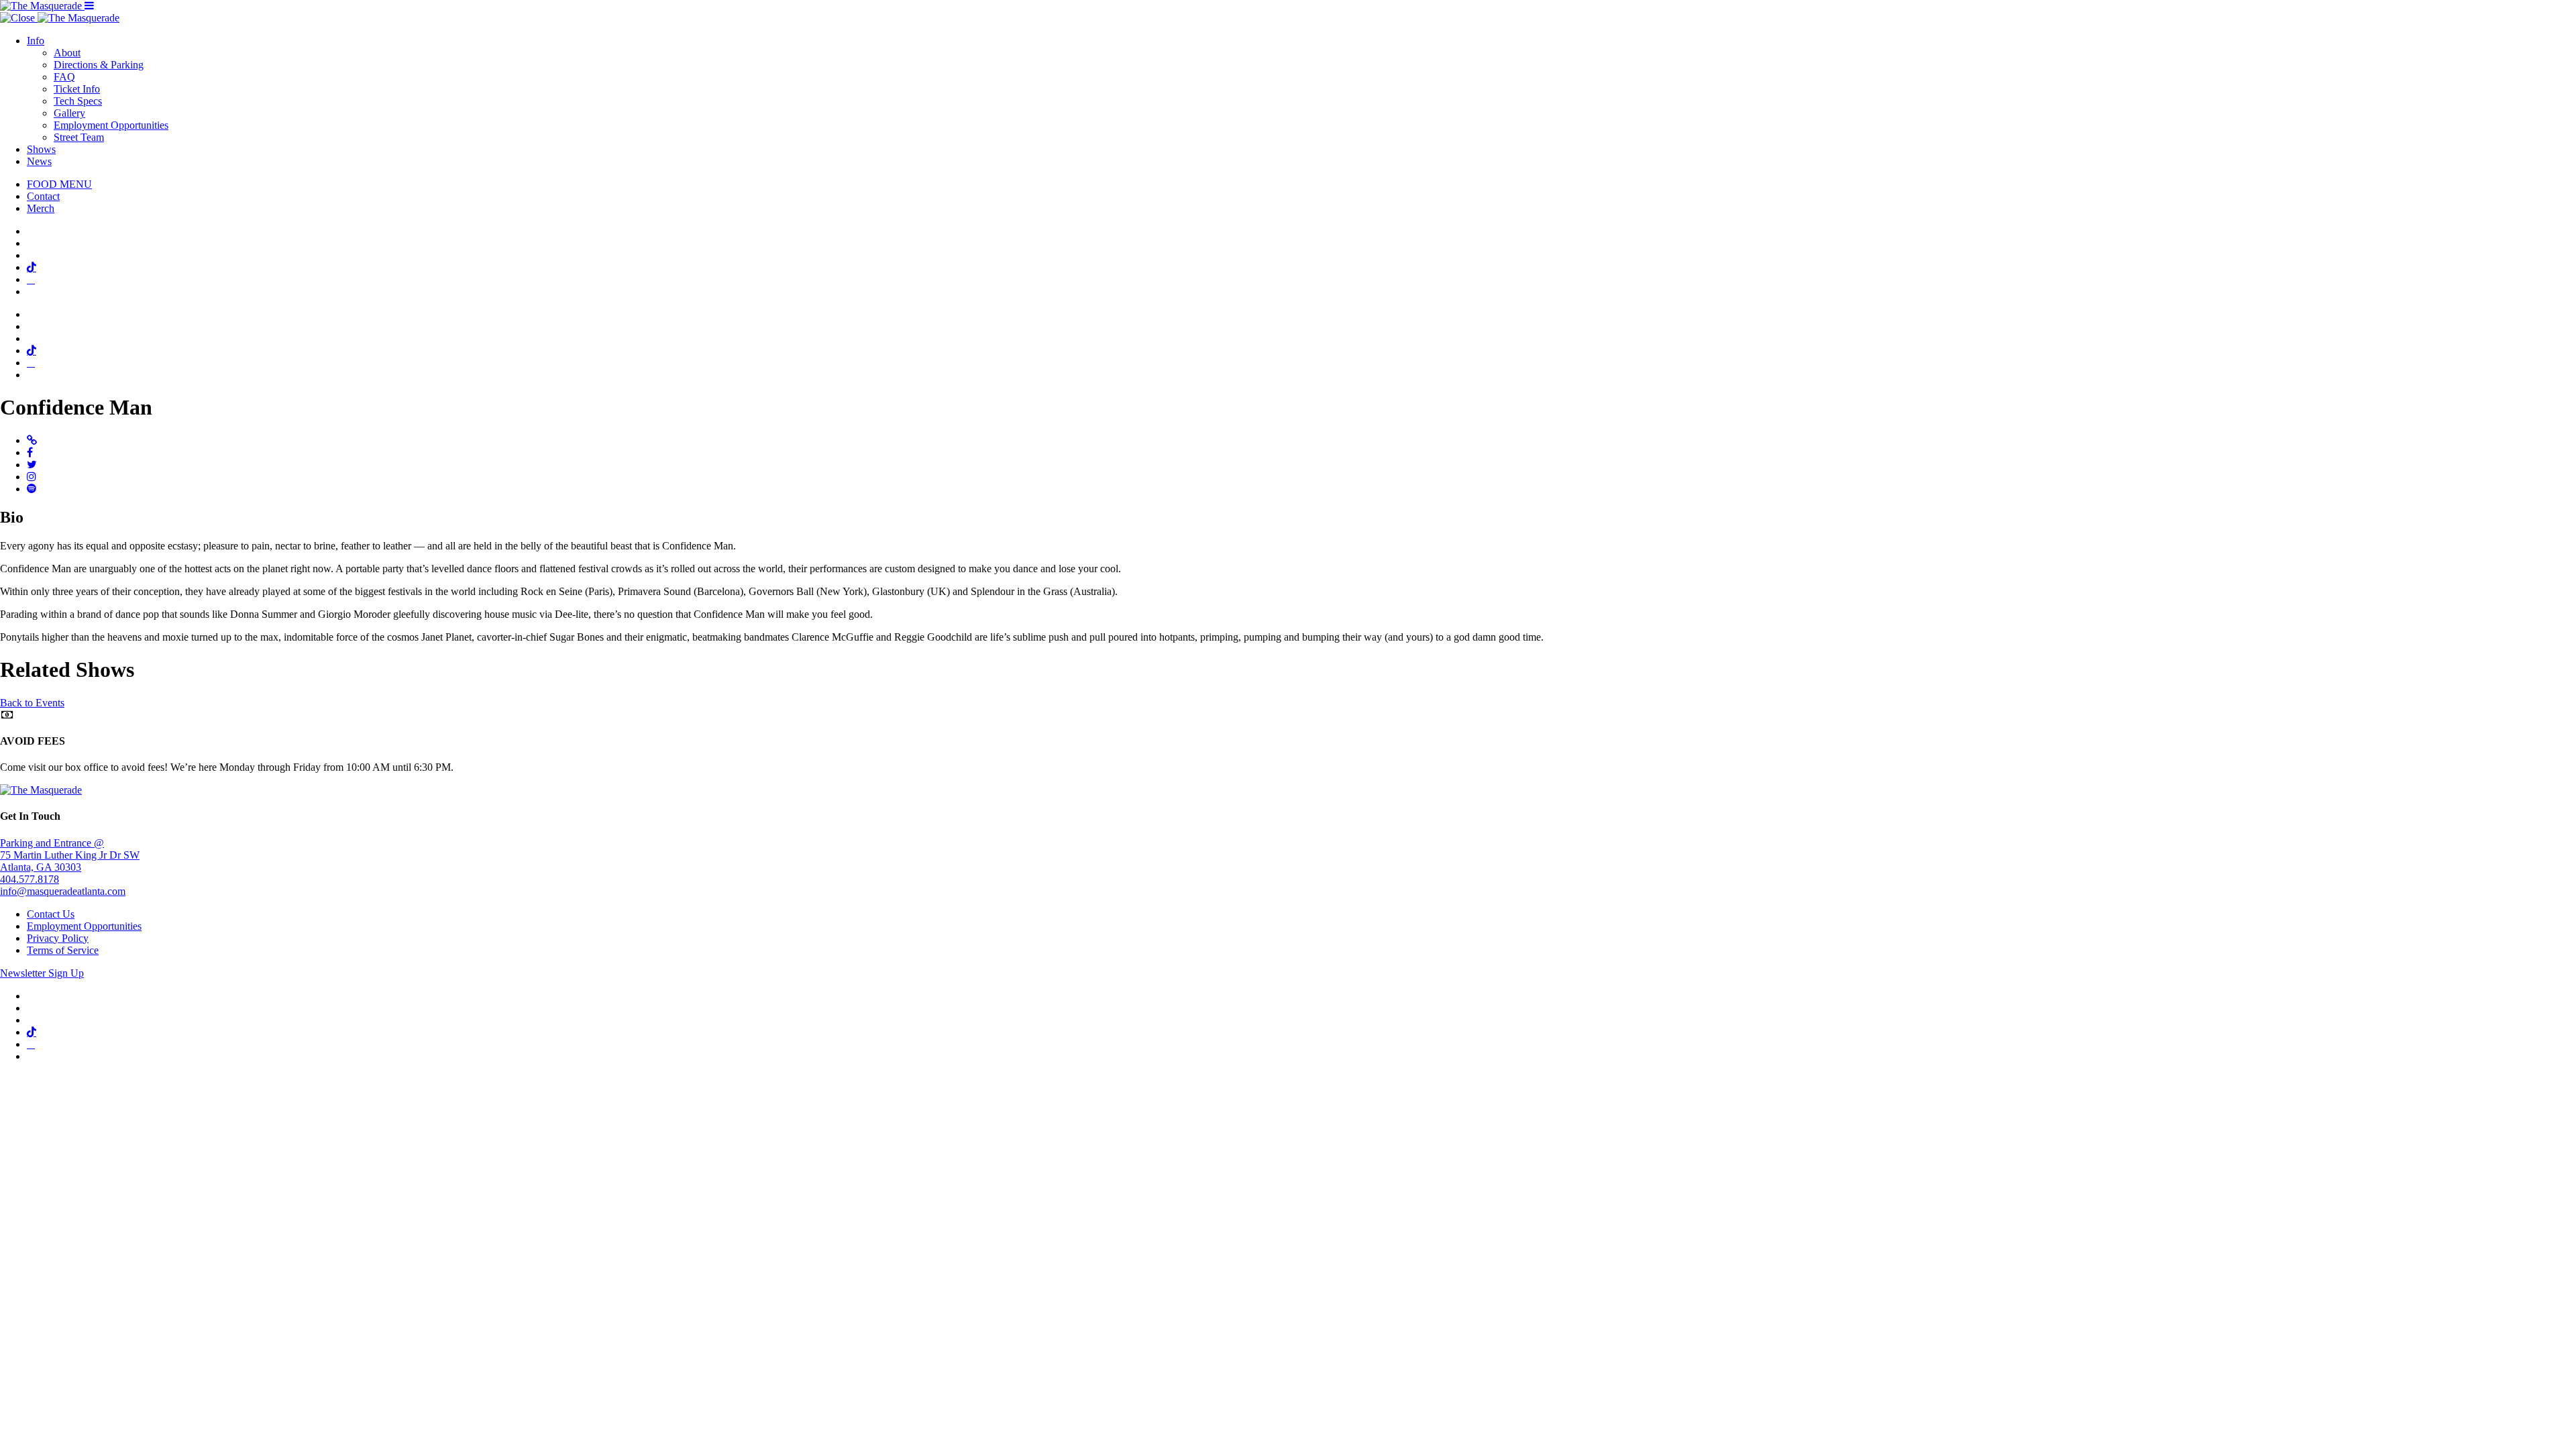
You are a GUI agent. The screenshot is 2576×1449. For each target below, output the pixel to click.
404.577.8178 (30, 879)
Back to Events (32, 703)
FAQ (64, 77)
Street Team (79, 137)
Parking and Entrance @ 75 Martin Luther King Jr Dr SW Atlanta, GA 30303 (70, 855)
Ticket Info (77, 89)
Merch (41, 208)
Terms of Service (63, 950)
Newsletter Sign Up (42, 973)
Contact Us (51, 914)
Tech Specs (78, 101)
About (67, 53)
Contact (43, 196)
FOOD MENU (59, 184)
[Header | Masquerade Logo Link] (42, 6)
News (39, 161)
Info (36, 41)
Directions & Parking (99, 65)
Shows (41, 149)
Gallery (69, 113)
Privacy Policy (58, 938)
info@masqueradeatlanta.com (63, 891)
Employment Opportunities (111, 125)
